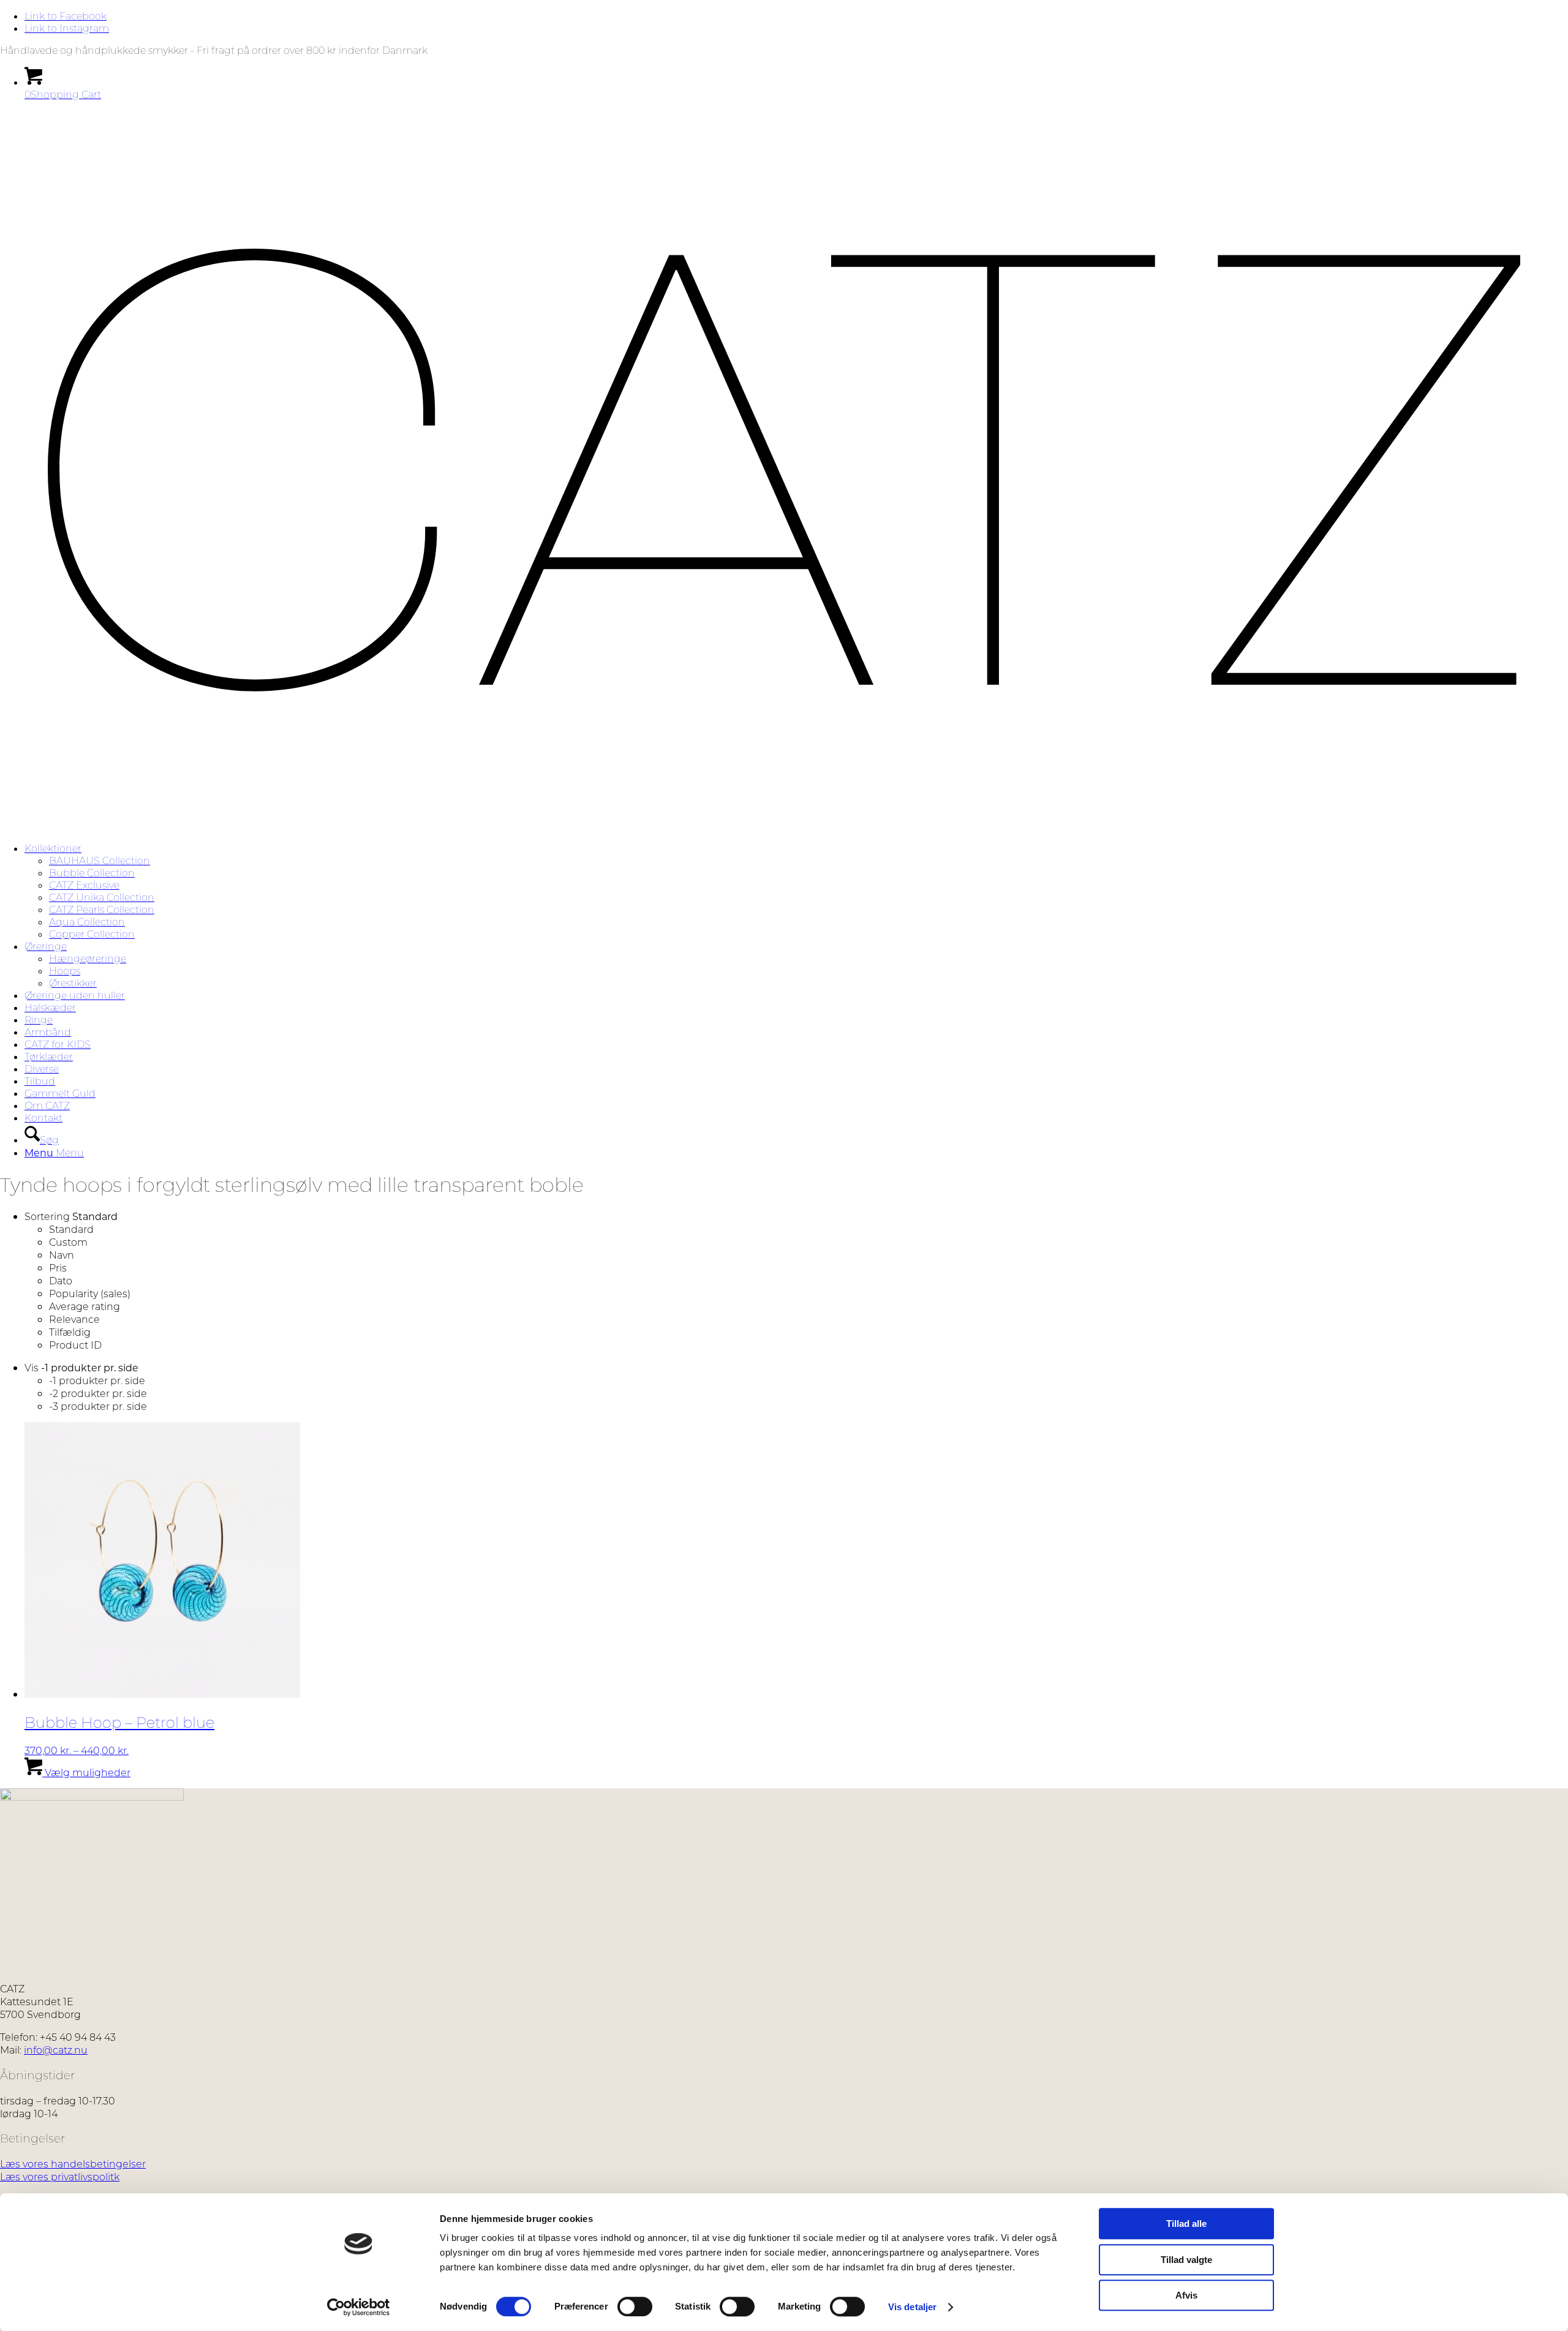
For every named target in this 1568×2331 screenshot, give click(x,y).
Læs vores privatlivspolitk (60, 2176)
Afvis (1186, 2295)
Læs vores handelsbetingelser (73, 2163)
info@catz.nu (56, 2050)
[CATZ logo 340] (784, 826)
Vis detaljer (912, 2307)
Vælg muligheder (86, 1772)
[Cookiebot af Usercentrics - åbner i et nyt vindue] (359, 2307)
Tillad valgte (1186, 2260)
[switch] (635, 2307)
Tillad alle (1186, 2224)
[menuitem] (796, 891)
